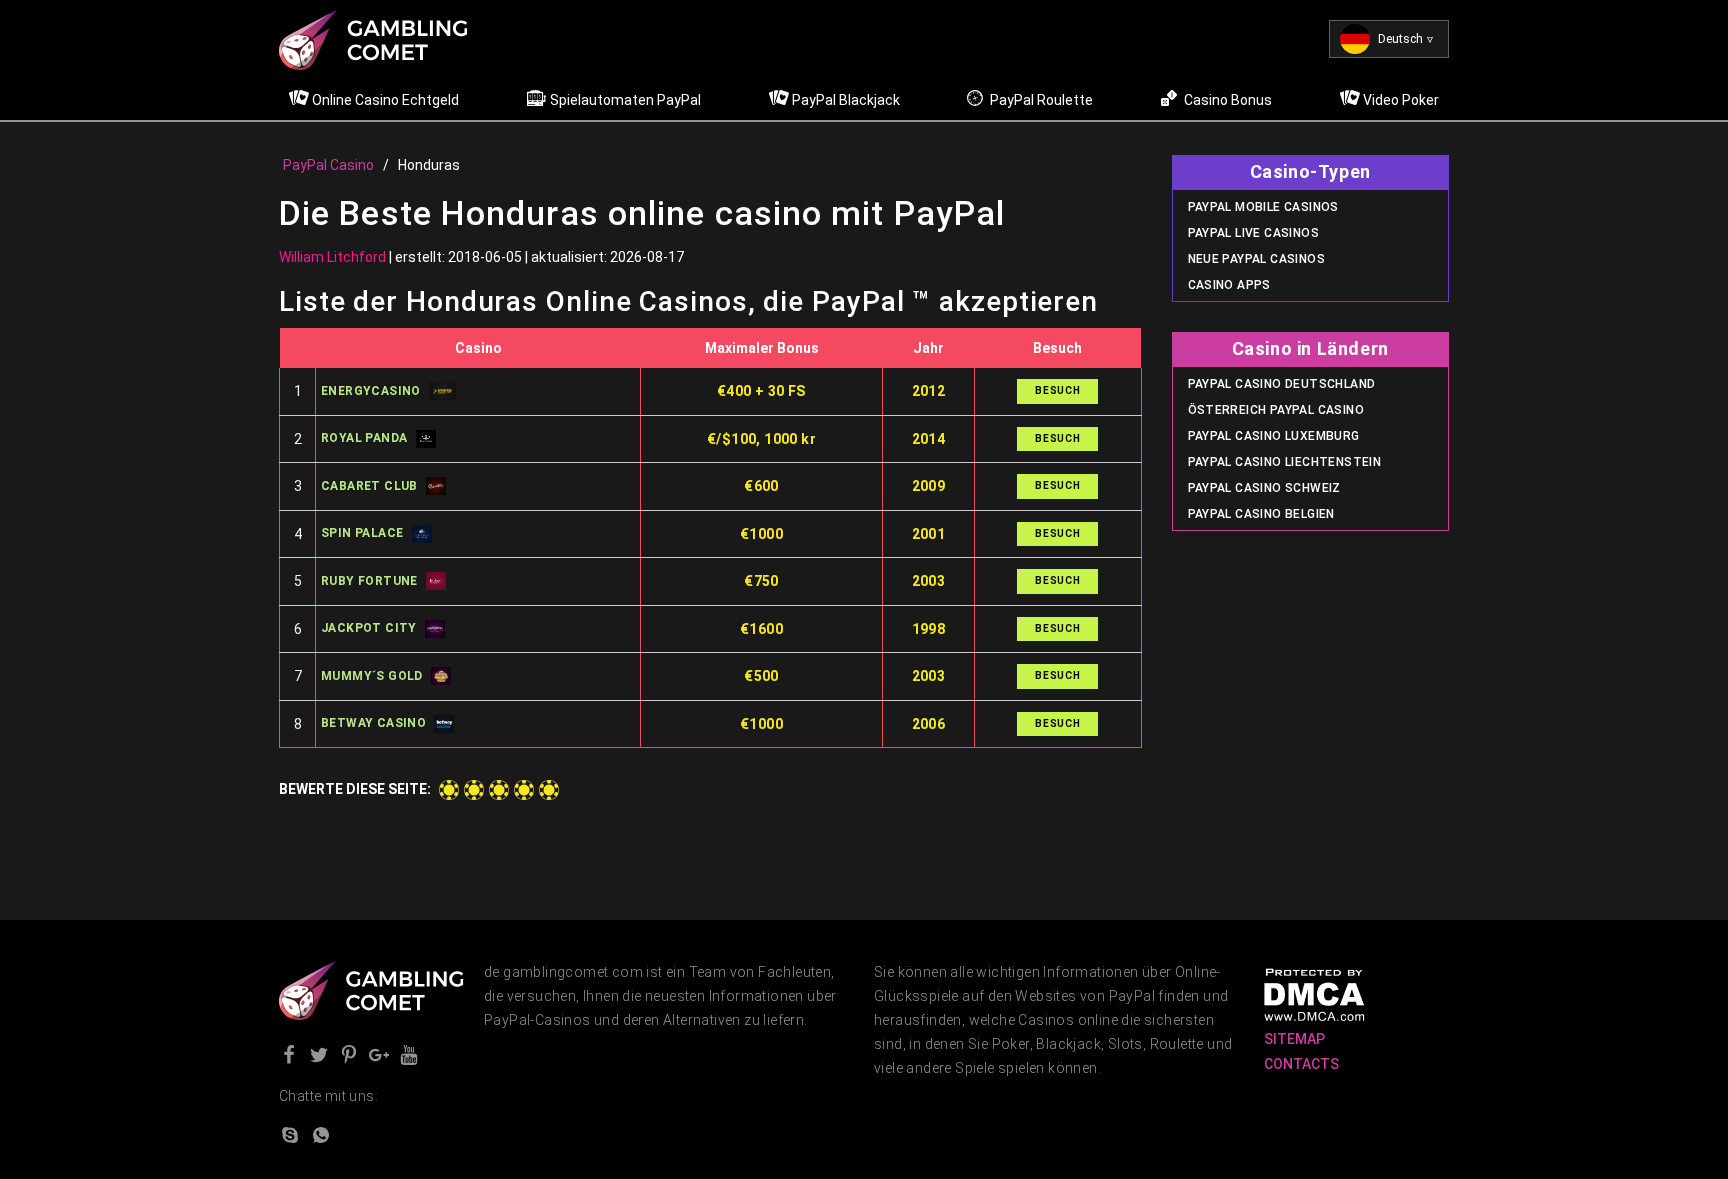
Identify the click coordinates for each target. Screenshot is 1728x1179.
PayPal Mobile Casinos (1263, 207)
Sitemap (1294, 1039)
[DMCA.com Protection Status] (1314, 994)
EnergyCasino (371, 391)
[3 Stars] (499, 790)
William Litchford (332, 257)
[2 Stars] (474, 790)
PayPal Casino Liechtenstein (1285, 462)
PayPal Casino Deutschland (1282, 384)
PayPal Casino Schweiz (1264, 488)
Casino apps (1229, 285)
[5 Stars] (549, 790)
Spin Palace (362, 533)
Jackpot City (369, 628)
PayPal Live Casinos (1254, 233)
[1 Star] (449, 790)
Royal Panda (364, 438)
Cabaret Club (369, 486)
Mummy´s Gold (372, 676)
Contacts (1301, 1064)
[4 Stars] (524, 790)
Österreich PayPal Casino (1276, 410)
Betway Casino (373, 723)
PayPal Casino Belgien (1261, 514)
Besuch (1057, 390)
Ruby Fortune (369, 581)
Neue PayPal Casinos (1257, 259)
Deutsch (1400, 39)
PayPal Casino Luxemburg (1274, 436)
